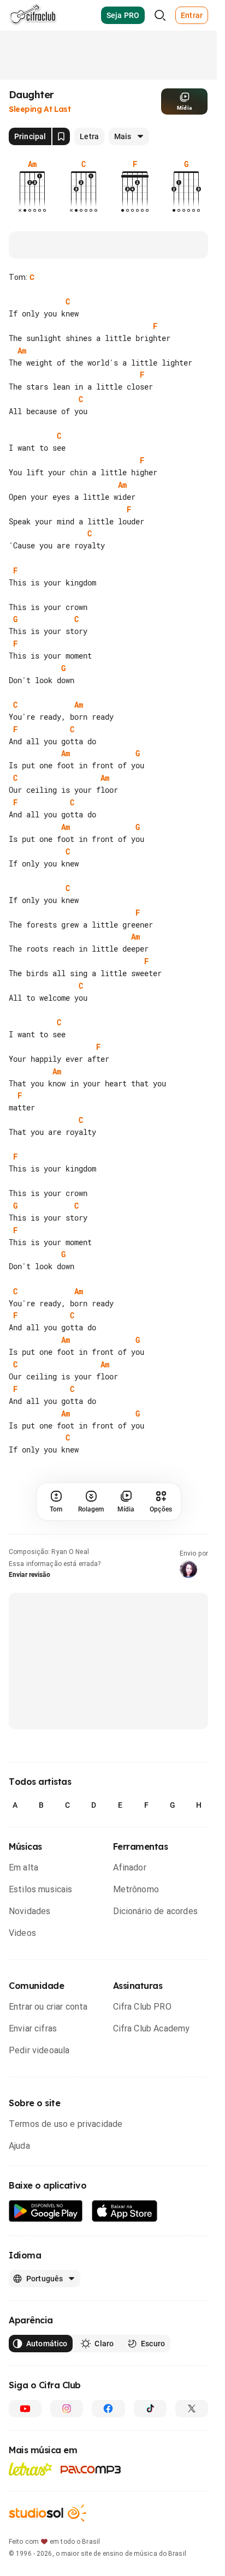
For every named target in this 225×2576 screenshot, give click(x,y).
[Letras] (30, 2469)
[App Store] (125, 2211)
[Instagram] (67, 2408)
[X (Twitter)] (192, 2408)
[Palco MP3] (91, 2470)
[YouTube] (25, 2408)
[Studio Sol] (48, 2513)
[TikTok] (150, 2408)
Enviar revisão (29, 1575)
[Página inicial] (33, 15)
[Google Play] (46, 2211)
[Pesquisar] (160, 15)
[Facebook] (108, 2408)
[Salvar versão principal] (61, 136)
